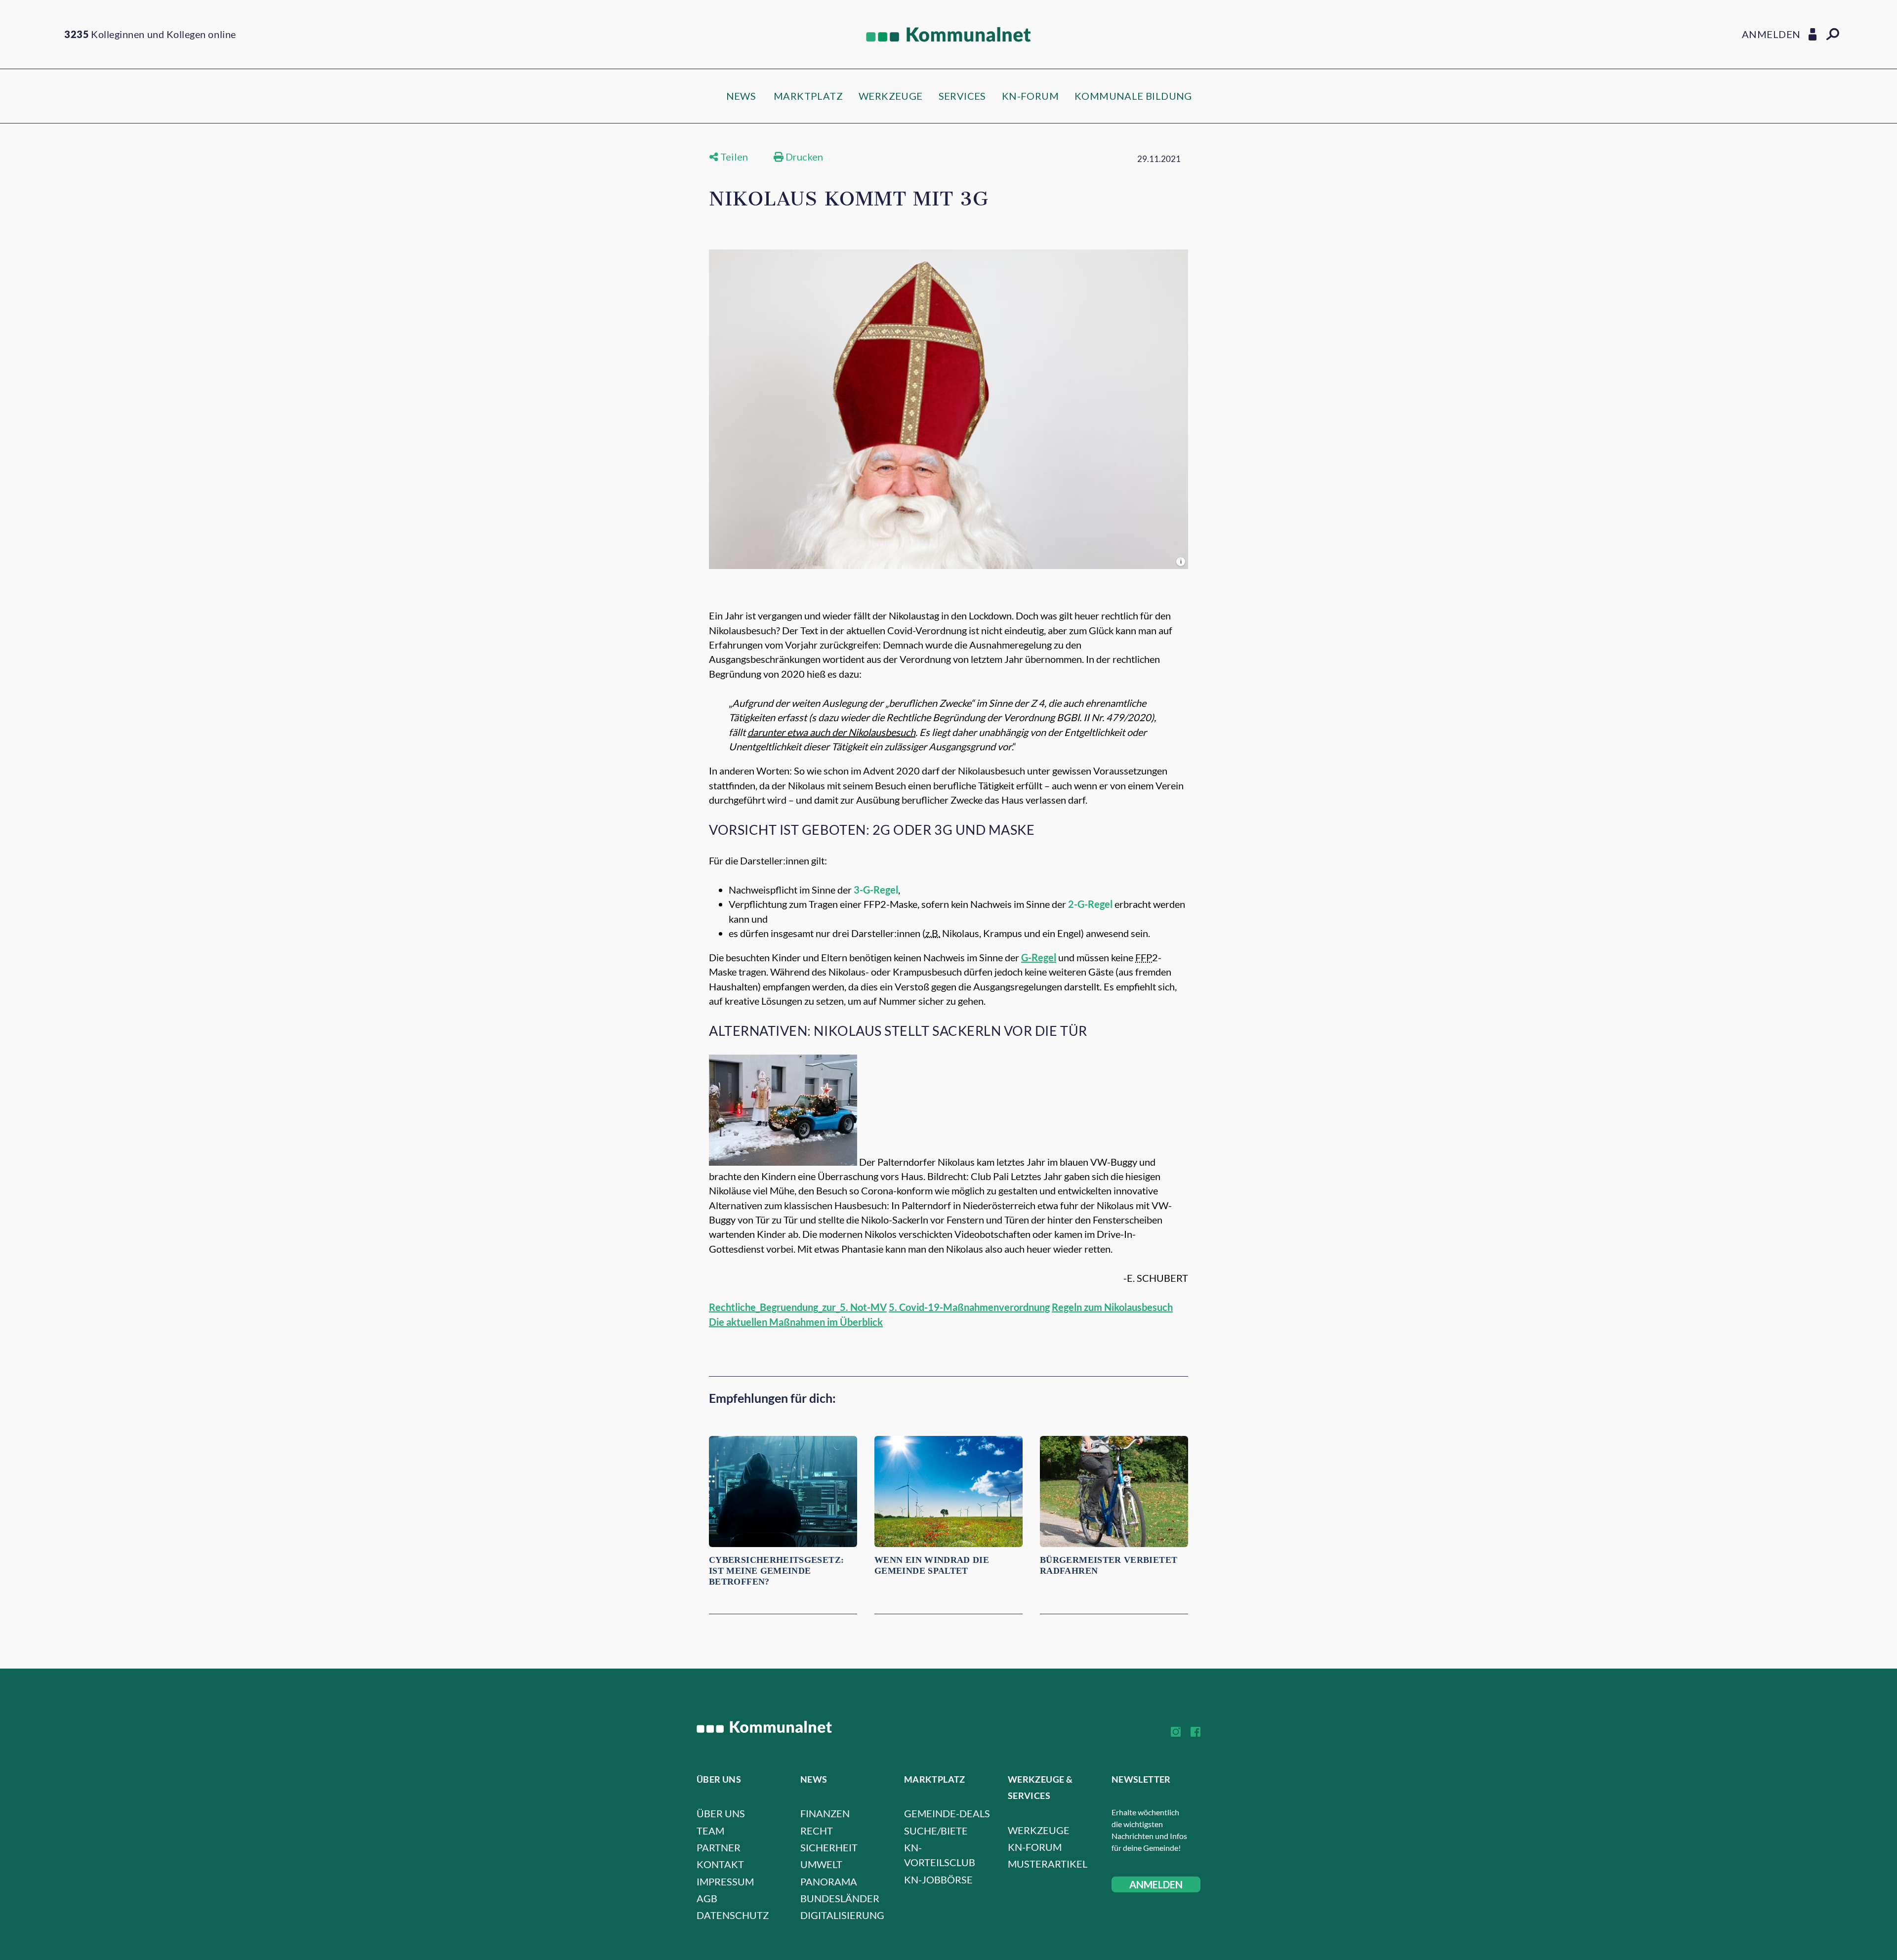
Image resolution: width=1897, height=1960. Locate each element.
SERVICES (962, 96)
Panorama (829, 1881)
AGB (707, 1898)
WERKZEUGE (891, 96)
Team (710, 1831)
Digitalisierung (842, 1915)
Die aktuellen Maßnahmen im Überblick (796, 1322)
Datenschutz (733, 1915)
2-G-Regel (1090, 904)
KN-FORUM (1030, 96)
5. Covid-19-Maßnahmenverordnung (969, 1307)
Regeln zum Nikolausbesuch (1112, 1307)
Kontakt (720, 1864)
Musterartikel (1048, 1864)
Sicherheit (829, 1847)
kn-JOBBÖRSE (938, 1879)
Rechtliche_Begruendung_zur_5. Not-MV (798, 1307)
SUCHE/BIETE (936, 1831)
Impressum (725, 1881)
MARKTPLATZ (808, 96)
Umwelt (821, 1864)
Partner (719, 1847)
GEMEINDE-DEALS (947, 1813)
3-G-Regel (876, 890)
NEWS (741, 96)
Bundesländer (840, 1898)
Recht (817, 1831)
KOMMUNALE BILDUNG (1133, 96)
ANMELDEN (1156, 1884)
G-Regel (1039, 957)
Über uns (721, 1813)
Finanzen (825, 1813)
